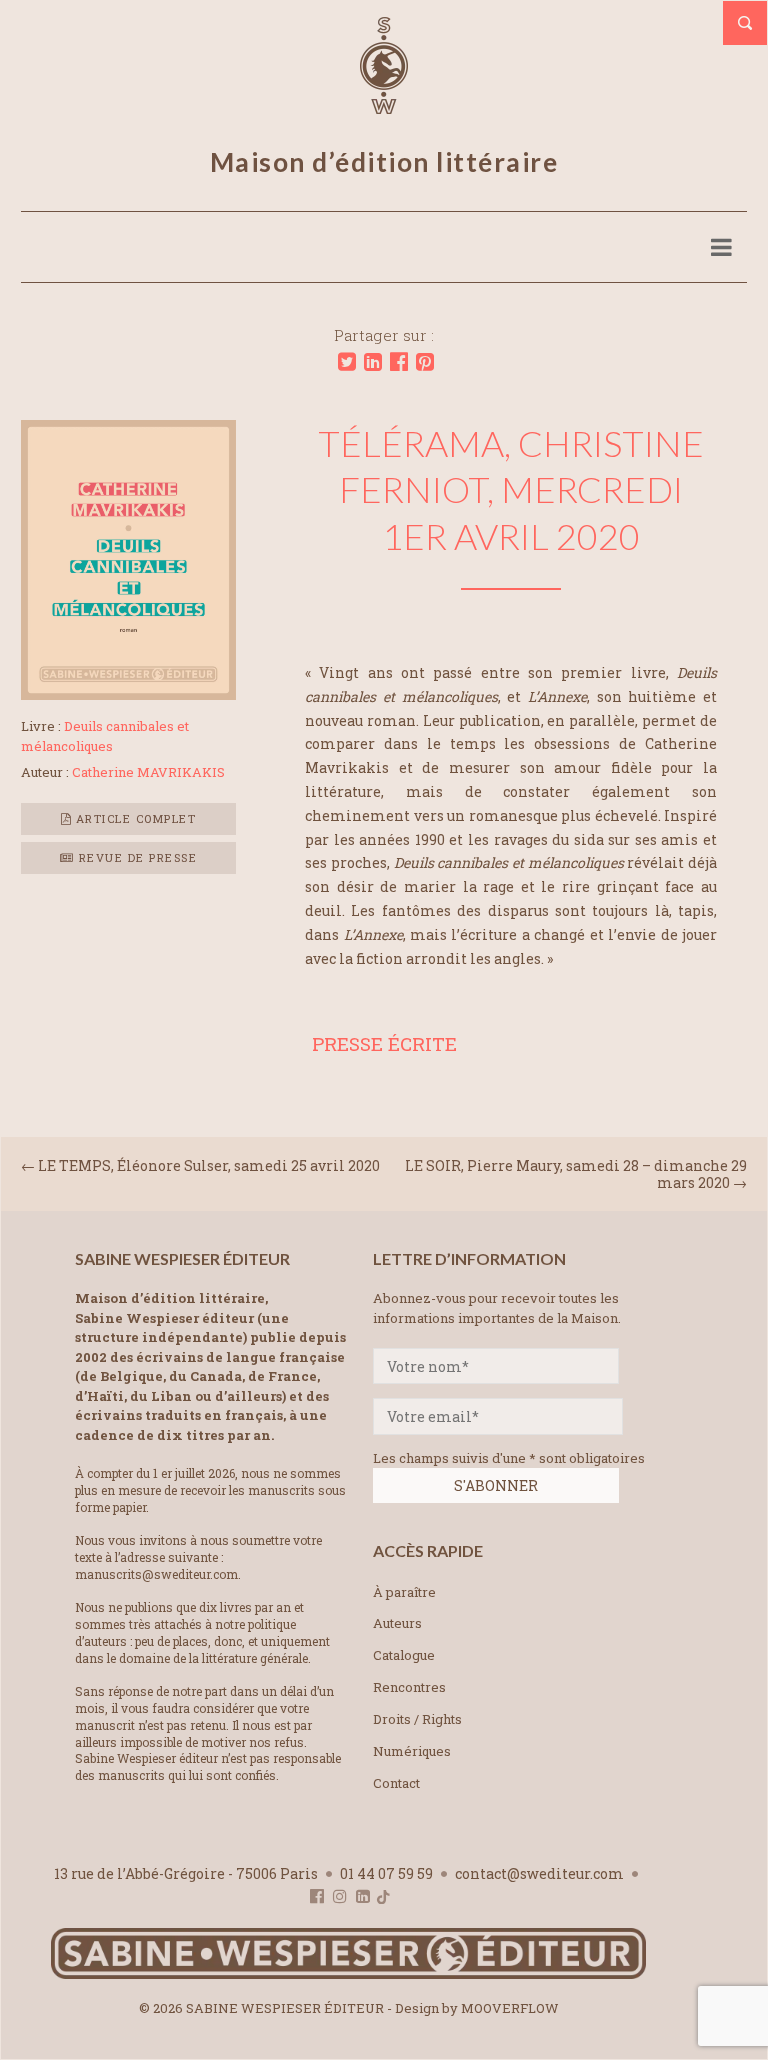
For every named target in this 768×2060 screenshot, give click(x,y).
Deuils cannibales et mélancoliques (105, 736)
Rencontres (409, 1687)
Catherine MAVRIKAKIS (148, 772)
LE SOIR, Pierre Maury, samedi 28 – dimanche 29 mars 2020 (576, 1174)
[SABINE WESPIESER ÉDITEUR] (384, 105)
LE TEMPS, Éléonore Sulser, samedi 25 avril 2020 (209, 1165)
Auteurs (397, 1623)
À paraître (404, 1592)
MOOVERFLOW (510, 2008)
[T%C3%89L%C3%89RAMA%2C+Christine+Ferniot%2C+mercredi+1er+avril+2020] (347, 362)
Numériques (412, 1751)
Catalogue (404, 1655)
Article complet (133, 818)
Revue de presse (135, 857)
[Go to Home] (348, 1974)
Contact (396, 1783)
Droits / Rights (417, 1719)
